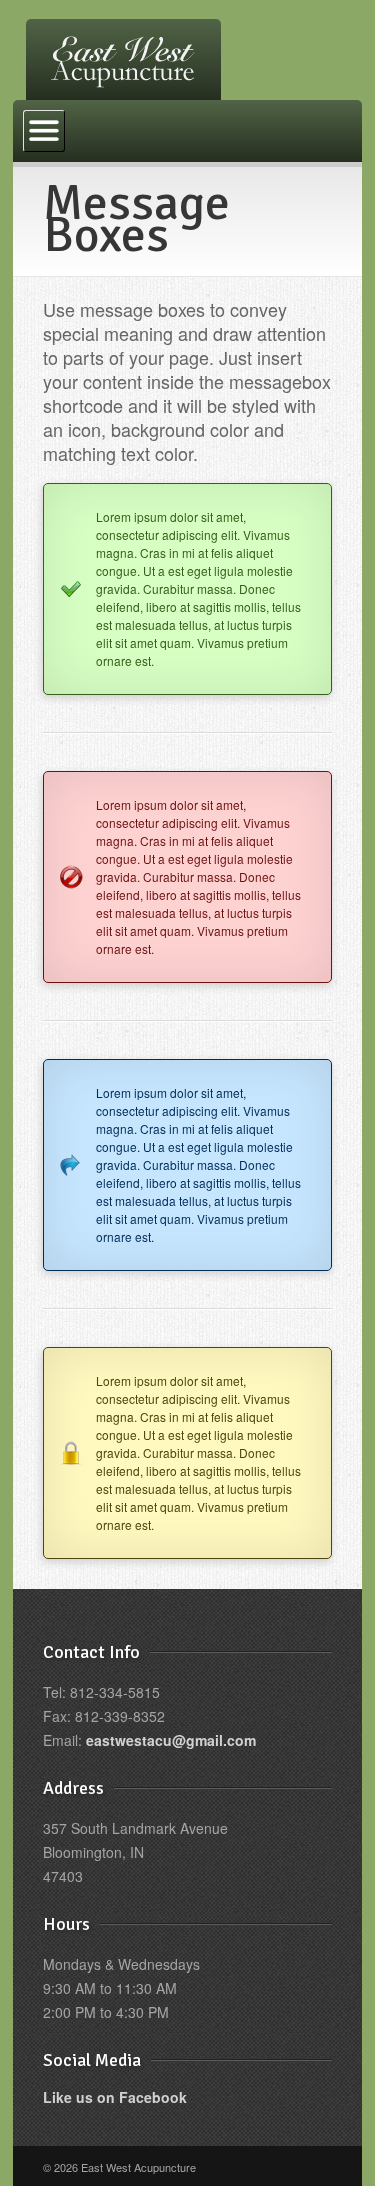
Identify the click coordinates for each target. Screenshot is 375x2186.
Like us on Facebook (115, 2097)
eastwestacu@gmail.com (171, 1740)
